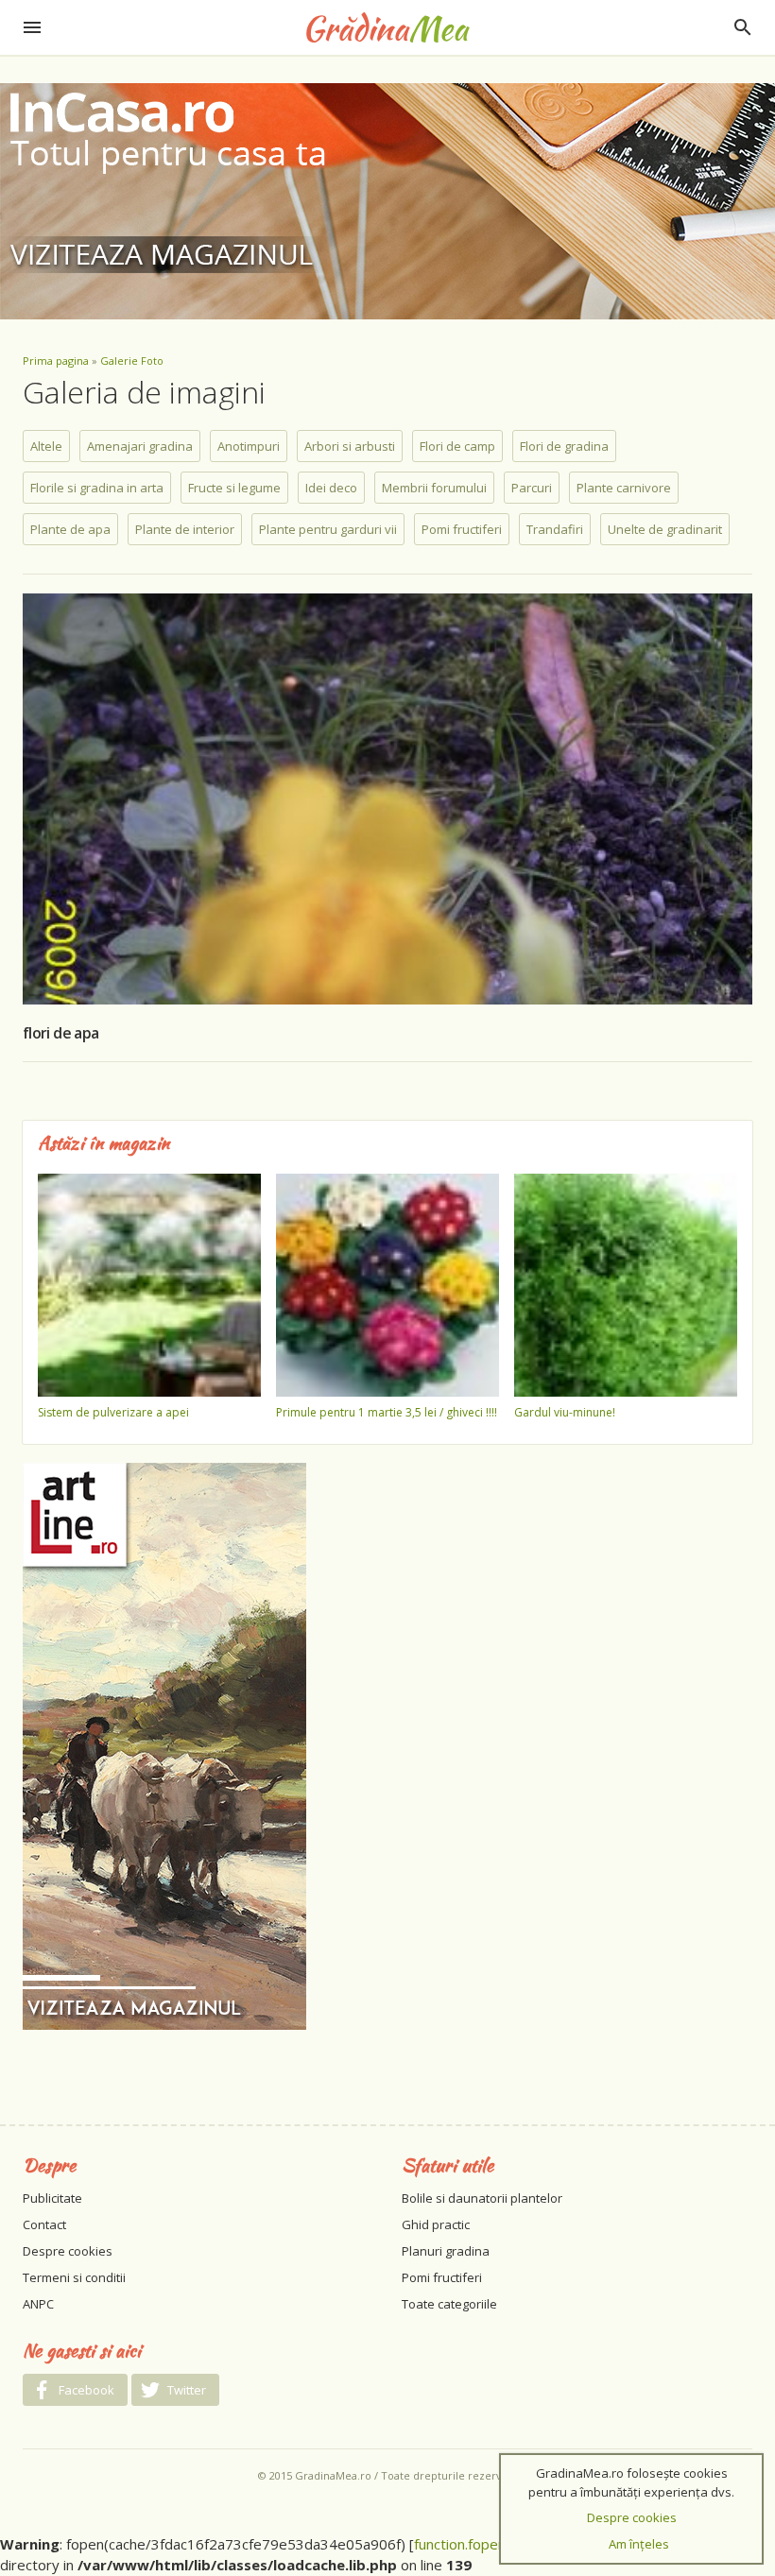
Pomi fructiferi (462, 529)
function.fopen (460, 2544)
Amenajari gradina (140, 446)
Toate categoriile (449, 2304)
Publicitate (52, 2198)
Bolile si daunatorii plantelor (482, 2198)
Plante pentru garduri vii (328, 529)
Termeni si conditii (74, 2277)
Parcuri (532, 488)
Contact (44, 2224)
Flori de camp (457, 446)
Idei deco (331, 488)
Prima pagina (56, 361)
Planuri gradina (446, 2251)
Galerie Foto (132, 361)
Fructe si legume (234, 488)
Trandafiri (555, 529)
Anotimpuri (249, 446)
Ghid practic (436, 2224)
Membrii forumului (434, 488)
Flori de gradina (564, 446)
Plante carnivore (624, 488)
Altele (46, 446)
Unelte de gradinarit (665, 529)
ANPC (38, 2304)
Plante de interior (185, 529)
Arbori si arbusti (350, 446)
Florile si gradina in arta (97, 488)
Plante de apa (70, 529)
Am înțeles (639, 2544)
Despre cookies (68, 2251)
